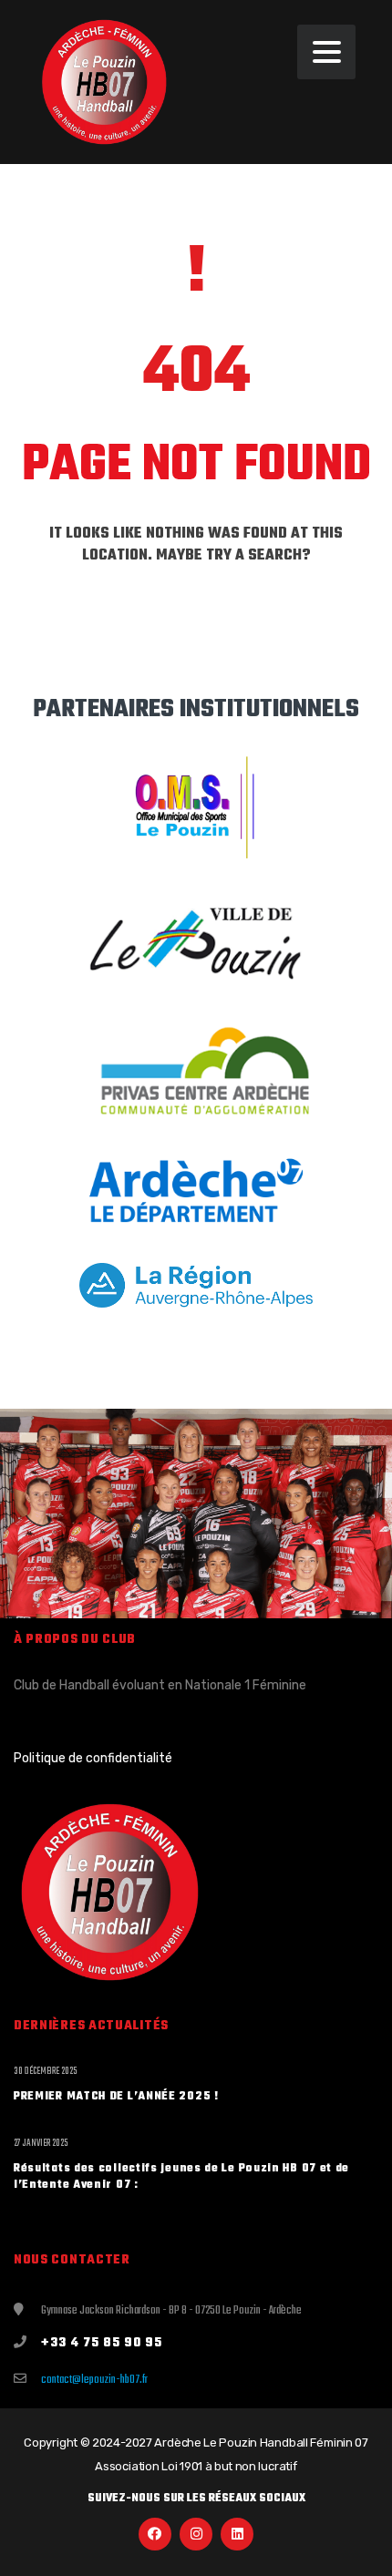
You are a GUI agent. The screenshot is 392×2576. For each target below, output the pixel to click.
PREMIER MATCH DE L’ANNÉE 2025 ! (116, 2097)
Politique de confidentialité (93, 1758)
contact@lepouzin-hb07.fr (94, 2380)
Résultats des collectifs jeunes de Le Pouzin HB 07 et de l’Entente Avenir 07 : (181, 2177)
